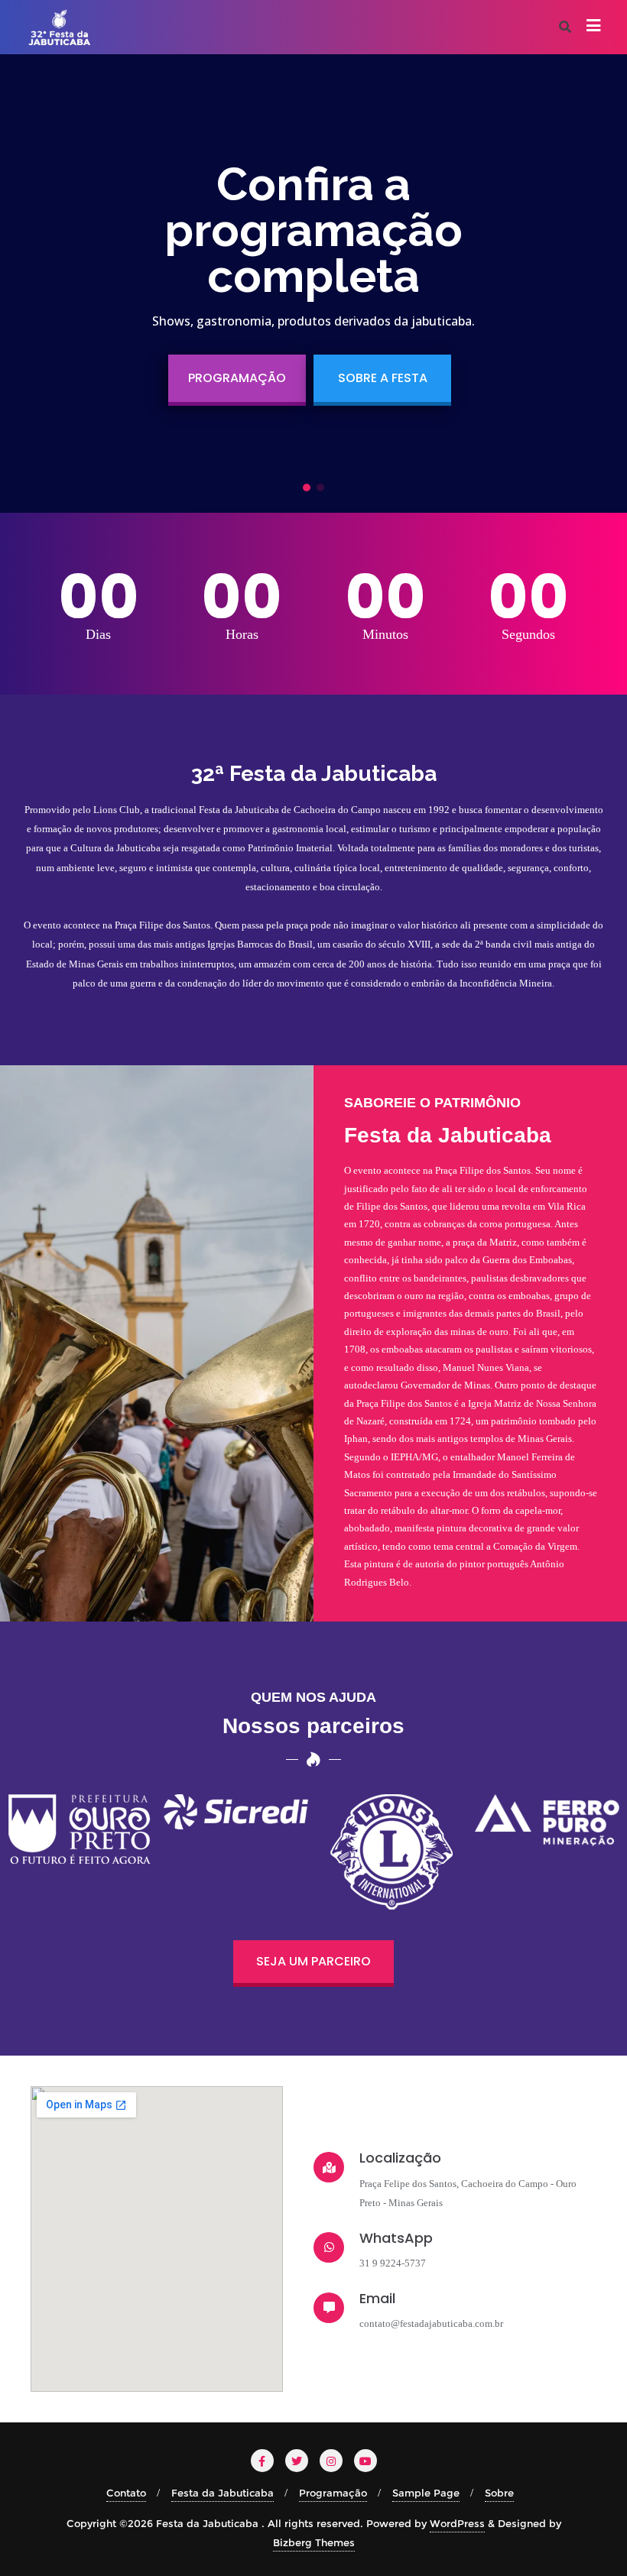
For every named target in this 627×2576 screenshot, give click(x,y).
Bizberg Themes (314, 2542)
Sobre (499, 2493)
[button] (307, 488)
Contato (126, 2493)
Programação (333, 2493)
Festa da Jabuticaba (223, 2493)
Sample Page (426, 2493)
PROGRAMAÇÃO (237, 378)
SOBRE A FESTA (383, 378)
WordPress (457, 2523)
